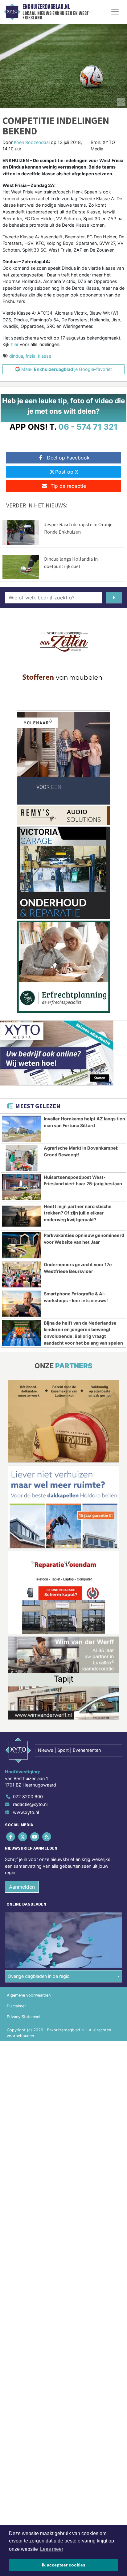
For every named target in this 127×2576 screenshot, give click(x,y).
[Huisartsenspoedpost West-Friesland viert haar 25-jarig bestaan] (22, 1187)
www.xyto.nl (26, 1812)
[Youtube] (35, 1837)
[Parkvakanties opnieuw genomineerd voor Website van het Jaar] (22, 1245)
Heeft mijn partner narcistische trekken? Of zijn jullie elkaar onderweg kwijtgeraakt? (78, 1213)
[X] (23, 1837)
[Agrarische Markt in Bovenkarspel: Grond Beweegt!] (22, 1158)
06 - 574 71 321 (88, 427)
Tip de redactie (68, 486)
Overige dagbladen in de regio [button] (39, 1976)
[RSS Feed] (47, 1837)
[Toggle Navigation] (115, 12)
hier (15, 344)
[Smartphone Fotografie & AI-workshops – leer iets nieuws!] (22, 1304)
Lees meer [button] (52, 2549)
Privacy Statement (24, 2017)
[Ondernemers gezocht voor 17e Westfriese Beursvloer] (22, 1274)
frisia (31, 356)
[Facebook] (11, 1837)
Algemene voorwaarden (29, 1995)
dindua (16, 356)
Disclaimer (16, 2006)
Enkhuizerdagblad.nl (46, 7)
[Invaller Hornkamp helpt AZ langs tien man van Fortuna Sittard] (22, 1129)
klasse (45, 356)
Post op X (67, 472)
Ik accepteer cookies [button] (64, 2565)
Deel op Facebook (68, 458)
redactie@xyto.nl (30, 1804)
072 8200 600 (28, 1797)
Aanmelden (22, 1887)
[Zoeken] (114, 598)
